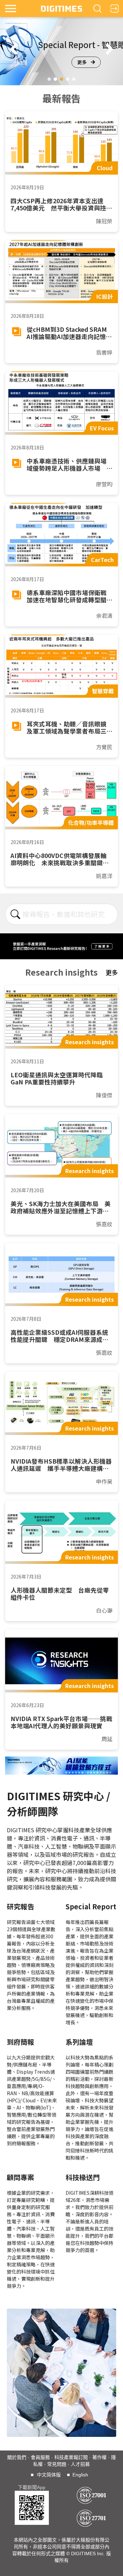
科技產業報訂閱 (71, 2457)
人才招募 (80, 2464)
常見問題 (57, 2464)
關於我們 (17, 2457)
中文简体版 (49, 2475)
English (80, 2475)
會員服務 (40, 2457)
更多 (82, 62)
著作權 (99, 2457)
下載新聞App (32, 2487)
